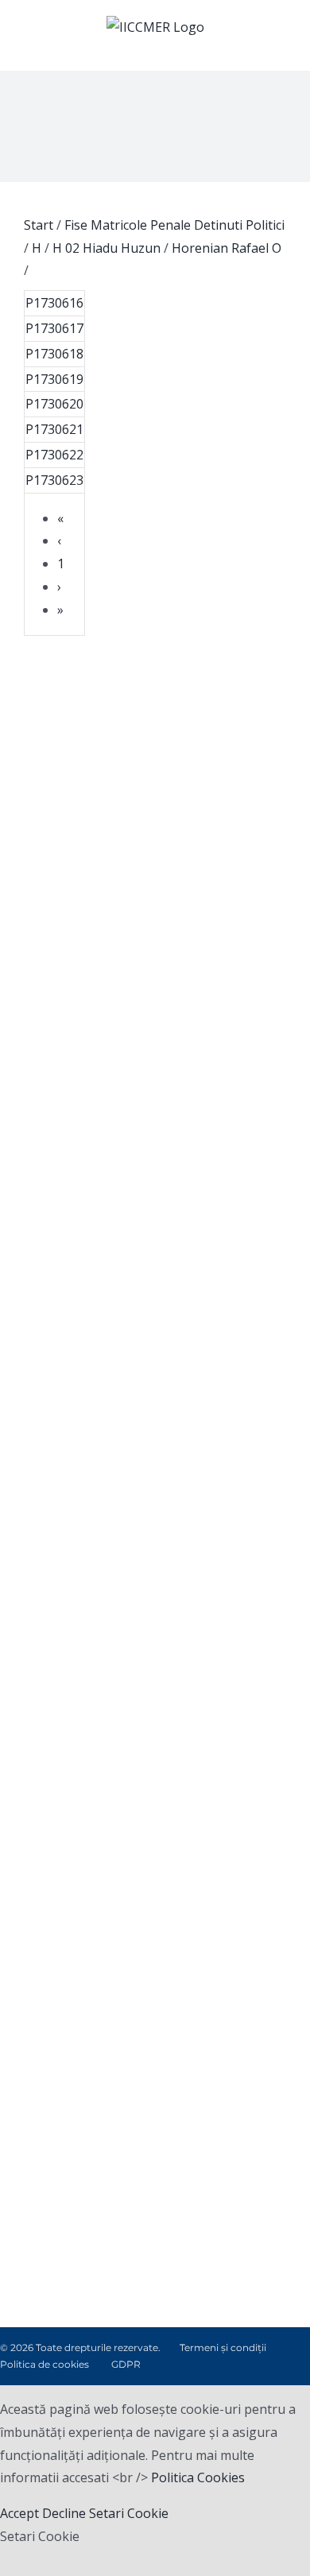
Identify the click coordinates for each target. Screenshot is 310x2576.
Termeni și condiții (223, 2347)
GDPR (126, 2364)
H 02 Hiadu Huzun (107, 248)
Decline (64, 2513)
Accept (19, 2513)
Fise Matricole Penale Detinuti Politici (174, 225)
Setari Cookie (129, 2513)
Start (39, 225)
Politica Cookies (198, 2477)
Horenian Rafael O (227, 248)
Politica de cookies (45, 2364)
